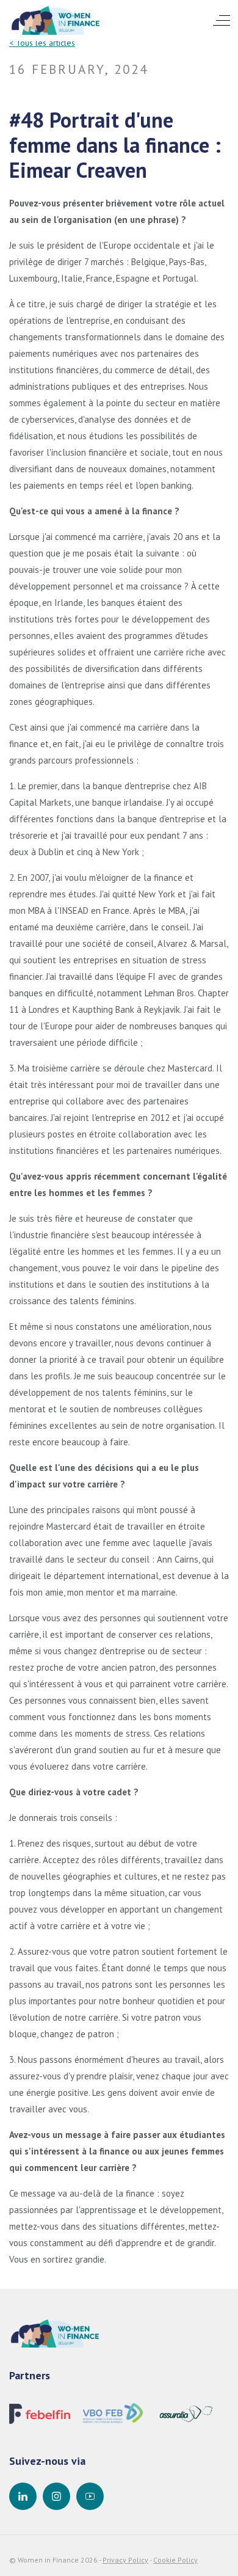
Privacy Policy (125, 2560)
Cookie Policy (175, 2560)
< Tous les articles (42, 43)
